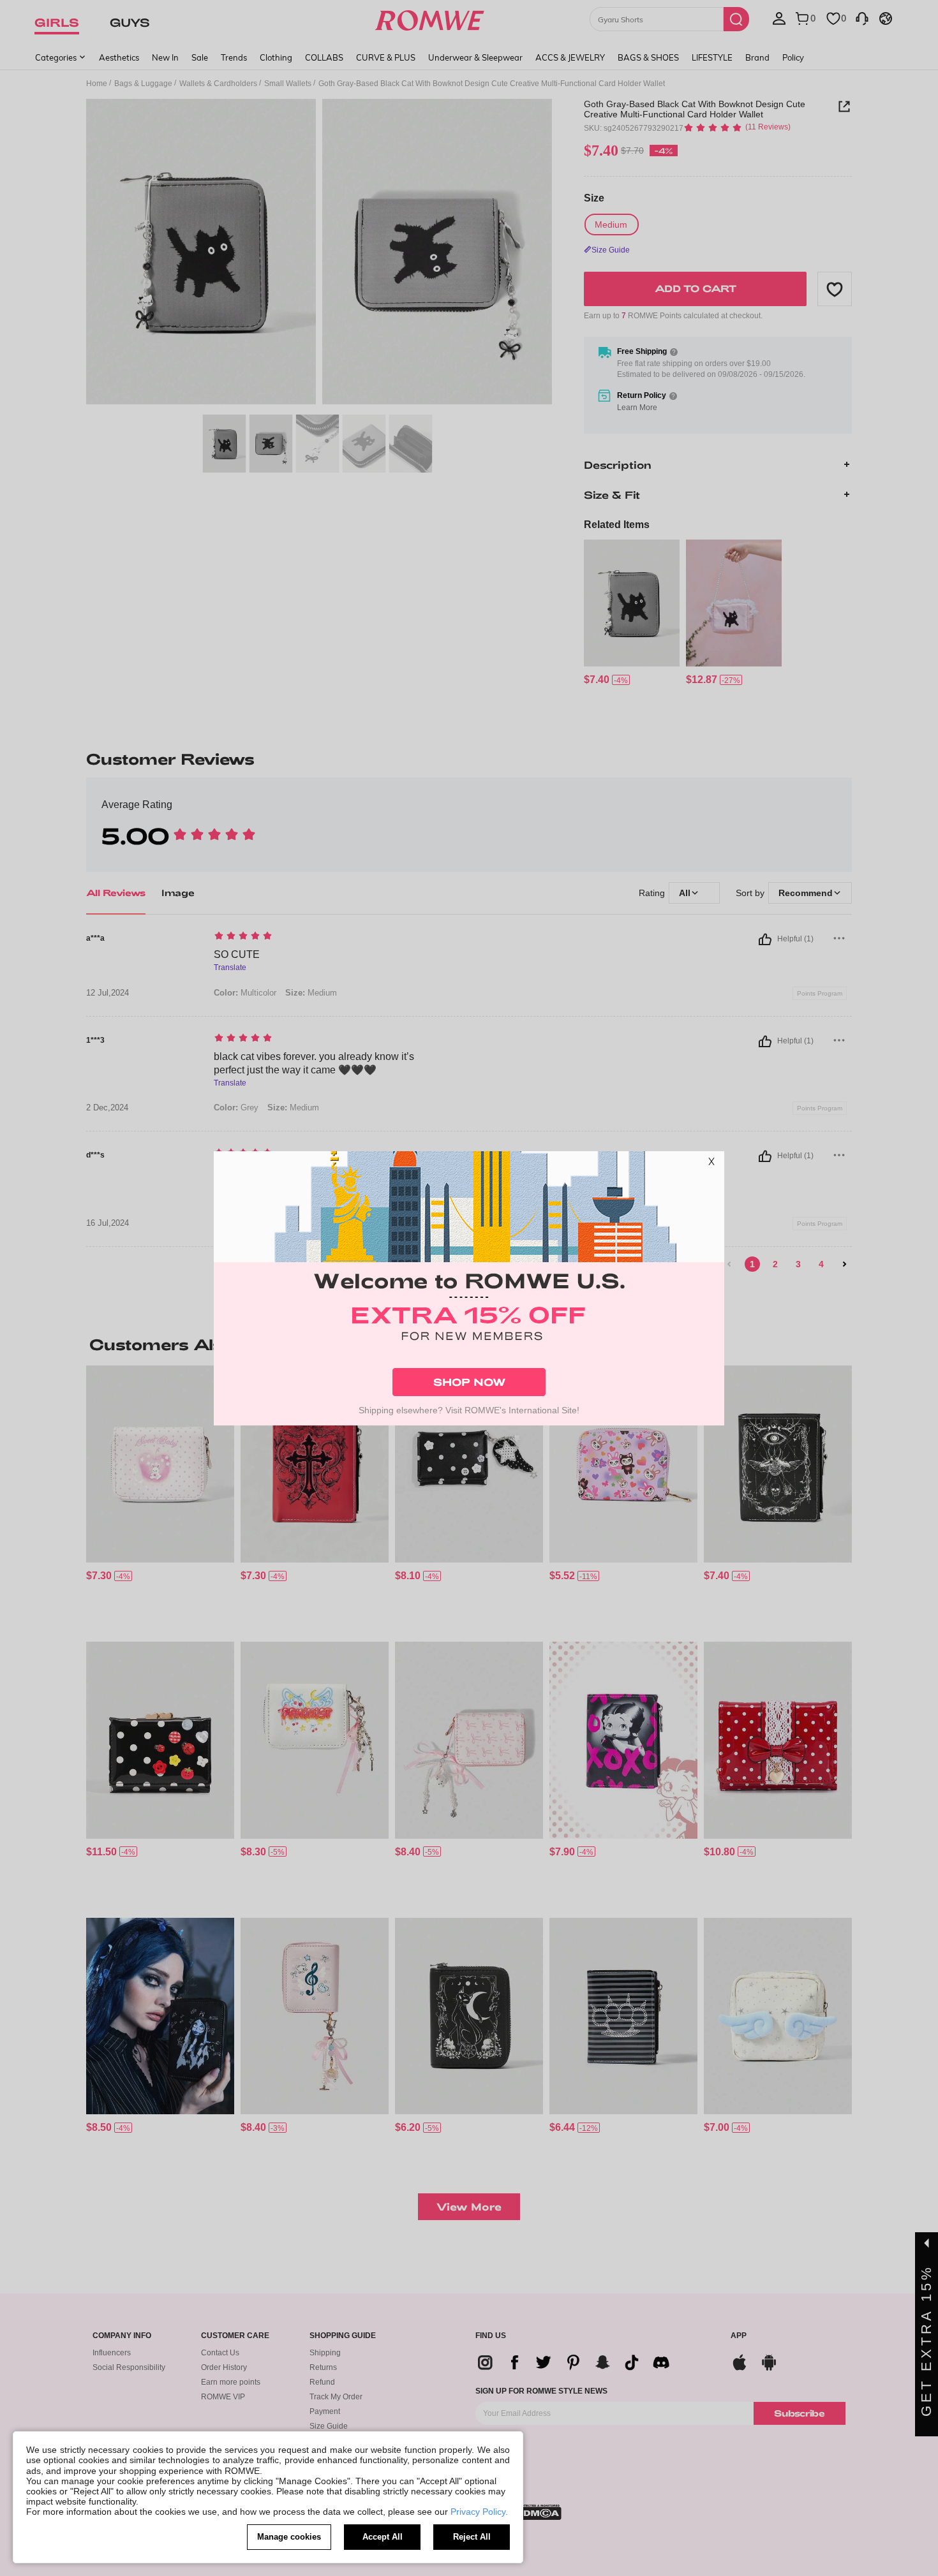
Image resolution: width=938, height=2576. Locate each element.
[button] (711, 1164)
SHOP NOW (469, 1382)
